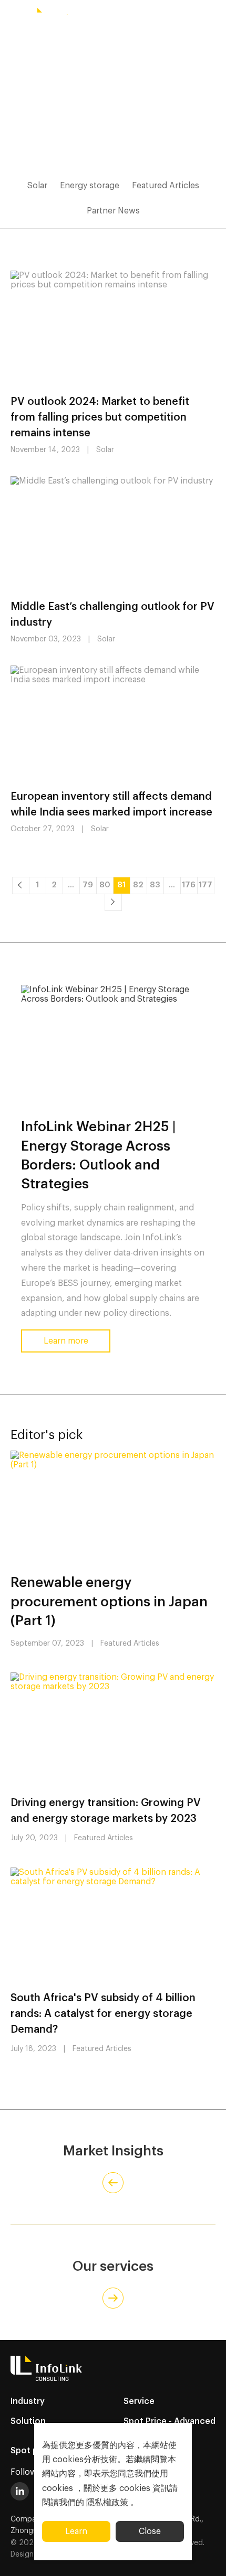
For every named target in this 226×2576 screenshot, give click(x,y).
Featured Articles (166, 186)
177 (206, 885)
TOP (205, 2556)
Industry (28, 2401)
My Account (172, 18)
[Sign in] (213, 17)
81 (121, 885)
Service (139, 2401)
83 (155, 885)
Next (113, 902)
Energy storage (90, 186)
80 (105, 885)
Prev (20, 885)
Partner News (113, 211)
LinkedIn (20, 2491)
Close (150, 2531)
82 (138, 885)
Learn (76, 2531)
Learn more (66, 1341)
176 (189, 885)
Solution (28, 2421)
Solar (37, 186)
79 (88, 885)
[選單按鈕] (13, 17)
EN (106, 17)
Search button (133, 17)
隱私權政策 (107, 2503)
